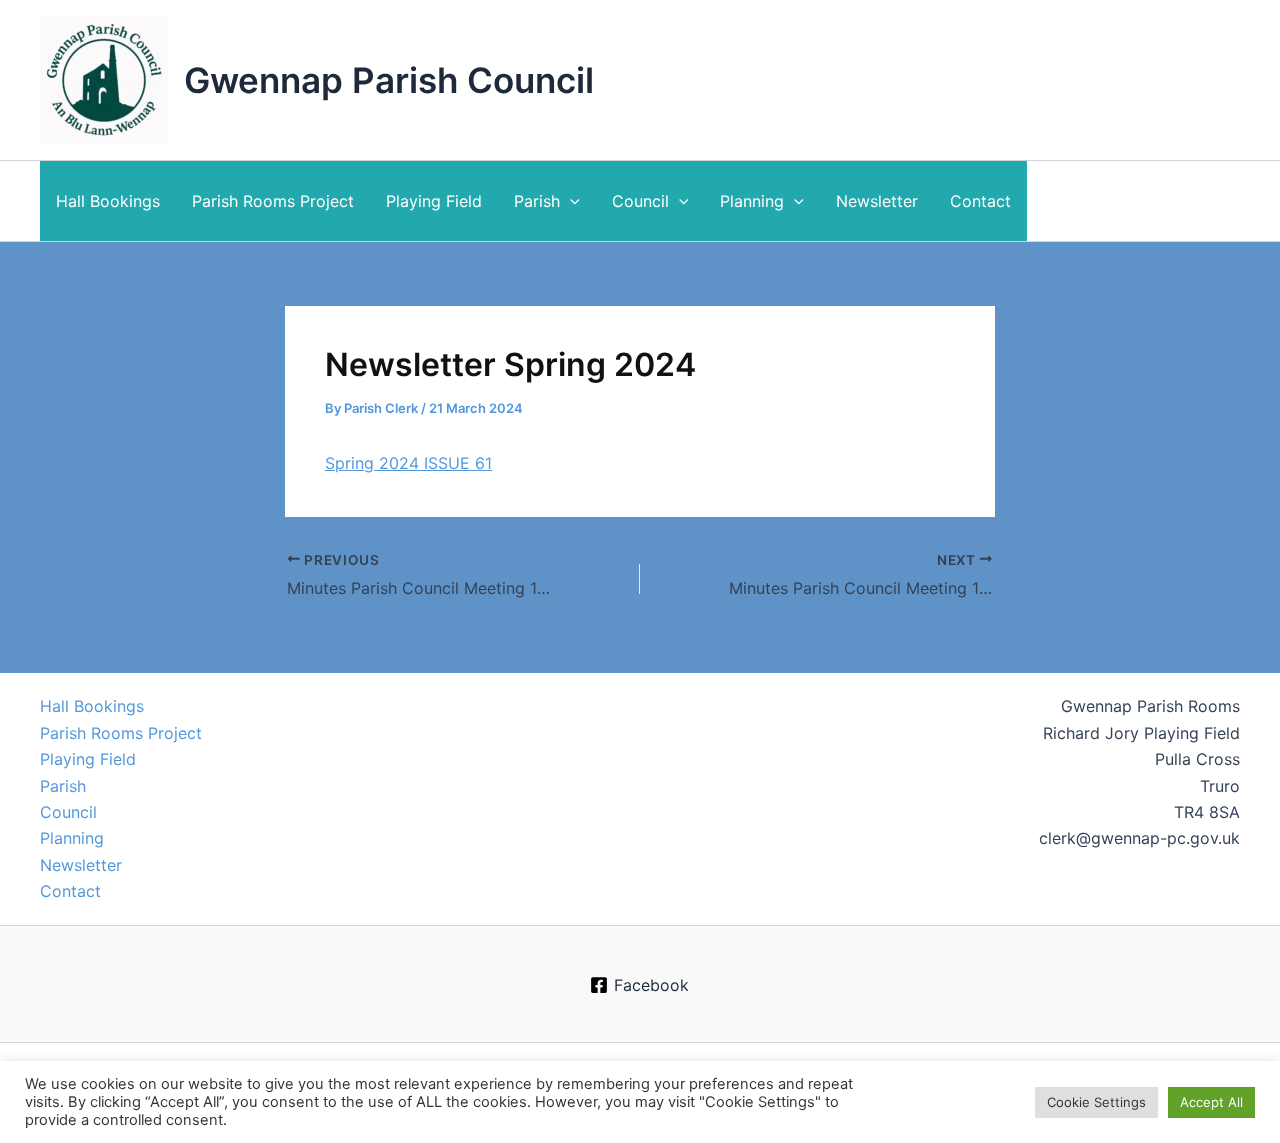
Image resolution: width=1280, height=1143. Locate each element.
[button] (570, 201)
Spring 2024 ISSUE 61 (408, 463)
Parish (537, 201)
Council (640, 201)
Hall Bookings (108, 201)
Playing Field (434, 201)
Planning (752, 201)
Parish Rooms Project (273, 201)
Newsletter (877, 201)
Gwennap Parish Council (389, 80)
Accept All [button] (1211, 1102)
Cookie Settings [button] (1096, 1102)
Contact (980, 201)
